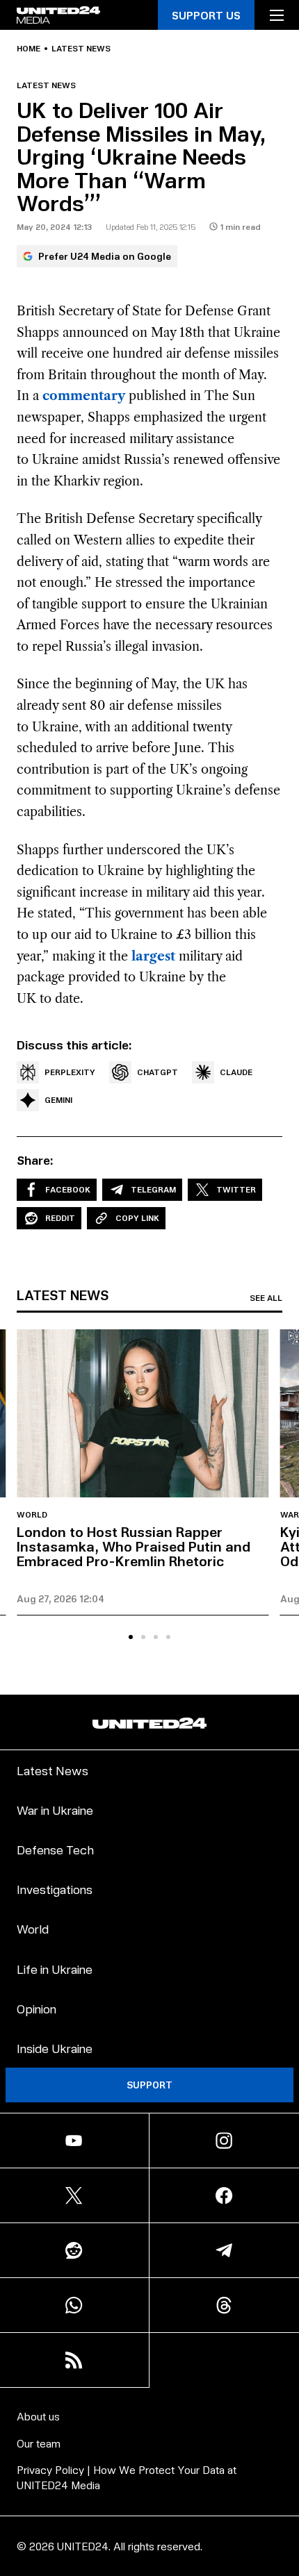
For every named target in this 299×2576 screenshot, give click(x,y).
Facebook (68, 1189)
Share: (35, 1160)
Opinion (37, 2008)
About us (38, 2416)
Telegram (153, 1189)
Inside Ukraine (55, 2048)
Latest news (81, 49)
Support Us (206, 15)
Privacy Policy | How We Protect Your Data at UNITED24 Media (127, 2477)
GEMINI (58, 1100)
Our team (39, 2443)
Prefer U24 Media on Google (105, 256)
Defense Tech (55, 1849)
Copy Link (137, 1218)
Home (29, 49)
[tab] (131, 1637)
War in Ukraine (55, 1810)
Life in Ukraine (55, 1969)
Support (149, 2085)
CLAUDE (236, 1072)
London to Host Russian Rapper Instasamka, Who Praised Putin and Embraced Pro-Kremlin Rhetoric (134, 1546)
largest (153, 956)
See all (266, 1298)
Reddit (60, 1218)
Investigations (55, 1889)
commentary (84, 396)
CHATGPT (157, 1072)
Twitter (236, 1189)
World (32, 1515)
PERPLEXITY (70, 1072)
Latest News (52, 1770)
